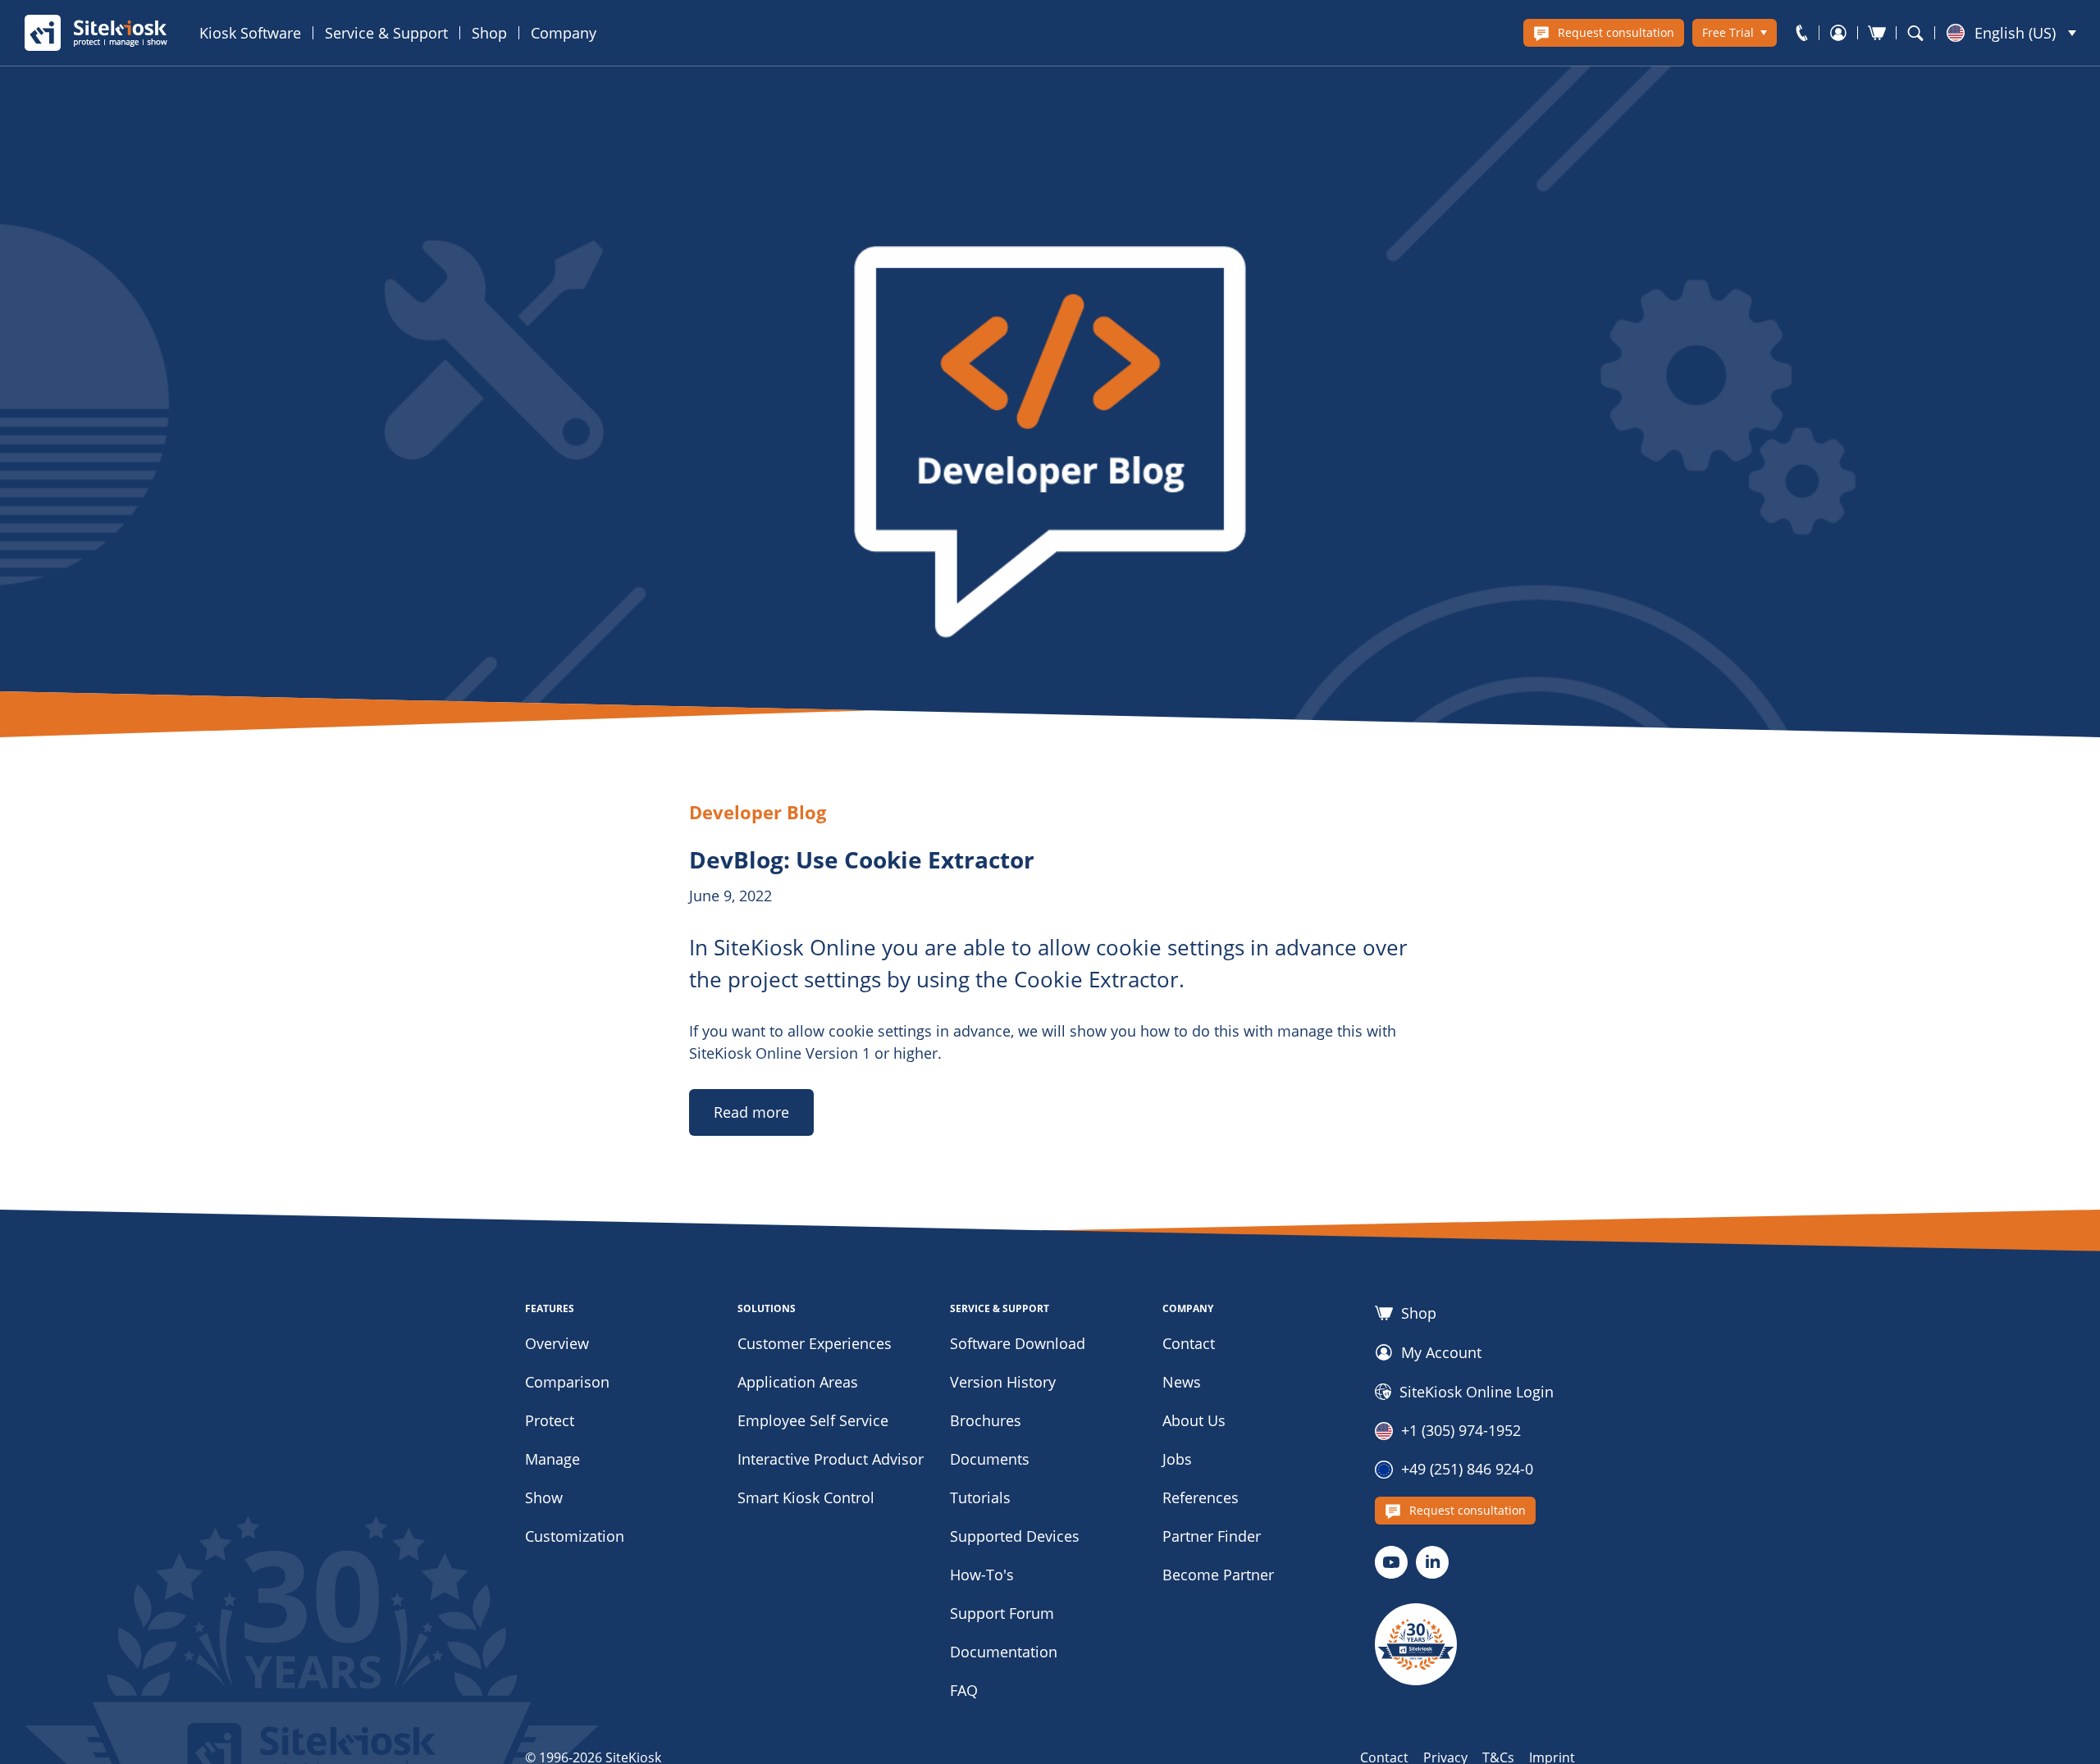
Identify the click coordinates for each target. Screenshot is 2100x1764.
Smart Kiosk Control (806, 1497)
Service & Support (386, 33)
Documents (990, 1459)
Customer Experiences (815, 1343)
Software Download (1018, 1343)
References (1201, 1497)
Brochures (986, 1420)
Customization (575, 1536)
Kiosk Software (250, 33)
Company (564, 33)
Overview (557, 1343)
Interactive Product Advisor (831, 1459)
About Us (1194, 1420)
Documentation (1004, 1652)
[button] (2011, 33)
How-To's (982, 1575)
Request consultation (1616, 32)
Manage (552, 1459)
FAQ (964, 1690)
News (1182, 1382)
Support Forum (1002, 1613)
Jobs (1177, 1459)
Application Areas (798, 1382)
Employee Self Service (813, 1420)
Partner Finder (1212, 1536)
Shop (489, 33)
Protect (550, 1420)
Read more (751, 1112)
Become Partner (1218, 1575)
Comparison (567, 1382)
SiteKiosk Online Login (1477, 1392)
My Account (1441, 1352)
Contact (1189, 1343)
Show (544, 1497)
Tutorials (980, 1497)
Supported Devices (1015, 1536)
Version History (1003, 1382)
